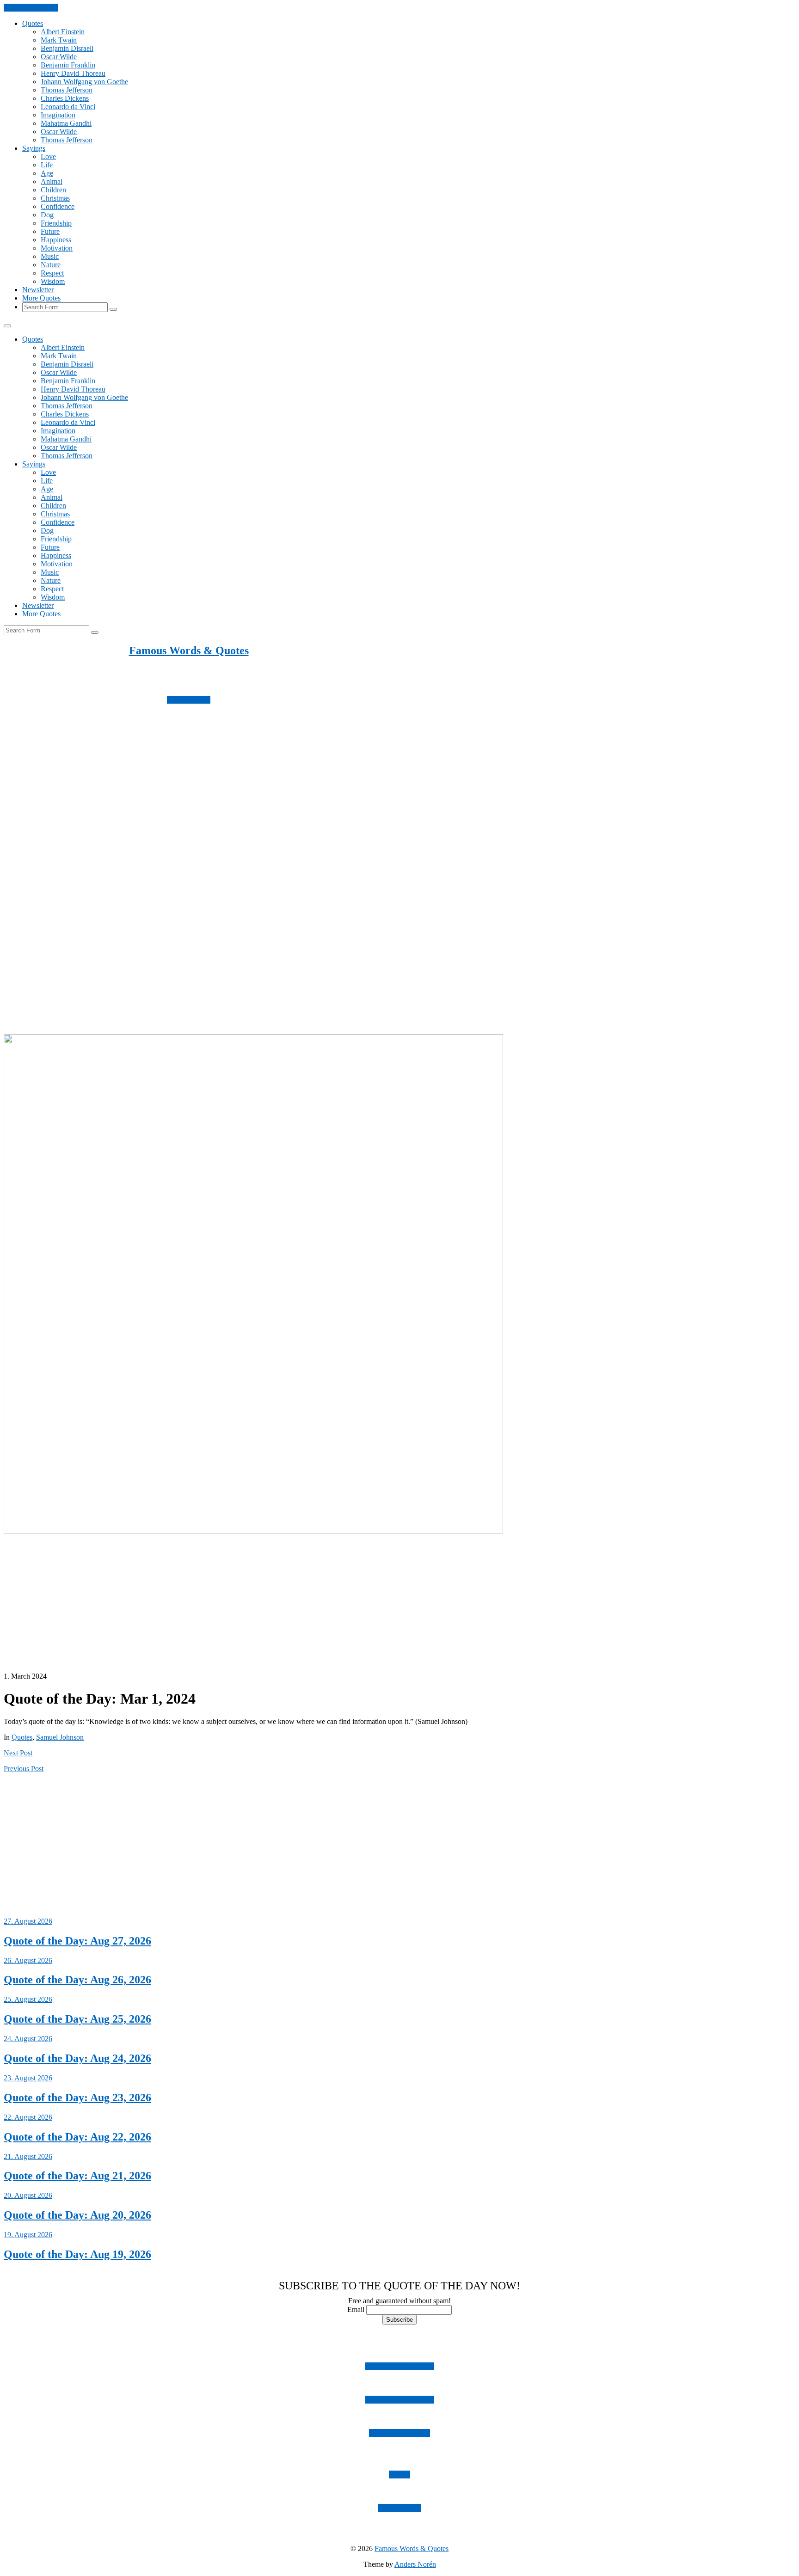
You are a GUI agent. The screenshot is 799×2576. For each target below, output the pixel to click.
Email (356, 2309)
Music (50, 256)
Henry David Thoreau (73, 73)
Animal (52, 181)
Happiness (56, 240)
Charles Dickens (65, 98)
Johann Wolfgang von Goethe (84, 82)
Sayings (34, 148)
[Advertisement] (281, 831)
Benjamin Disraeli (67, 48)
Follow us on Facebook (400, 2400)
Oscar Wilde (59, 57)
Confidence (58, 206)
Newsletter (38, 290)
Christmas (55, 198)
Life (47, 165)
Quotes (33, 23)
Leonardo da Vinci (68, 107)
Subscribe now (189, 700)
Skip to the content (31, 8)
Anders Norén (415, 2564)
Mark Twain (59, 40)
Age (47, 173)
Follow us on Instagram (400, 2366)
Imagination (58, 115)
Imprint (399, 2475)
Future (50, 231)
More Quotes (41, 298)
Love (48, 156)
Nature (51, 265)
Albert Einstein (63, 32)
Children (53, 190)
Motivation (57, 248)
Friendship (56, 223)
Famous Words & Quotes (189, 650)
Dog (47, 215)
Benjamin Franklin (68, 65)
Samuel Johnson (60, 1737)
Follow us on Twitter (399, 2433)
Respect (52, 273)
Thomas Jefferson (67, 90)
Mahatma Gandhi (66, 123)
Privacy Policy (399, 2508)
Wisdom (53, 281)
